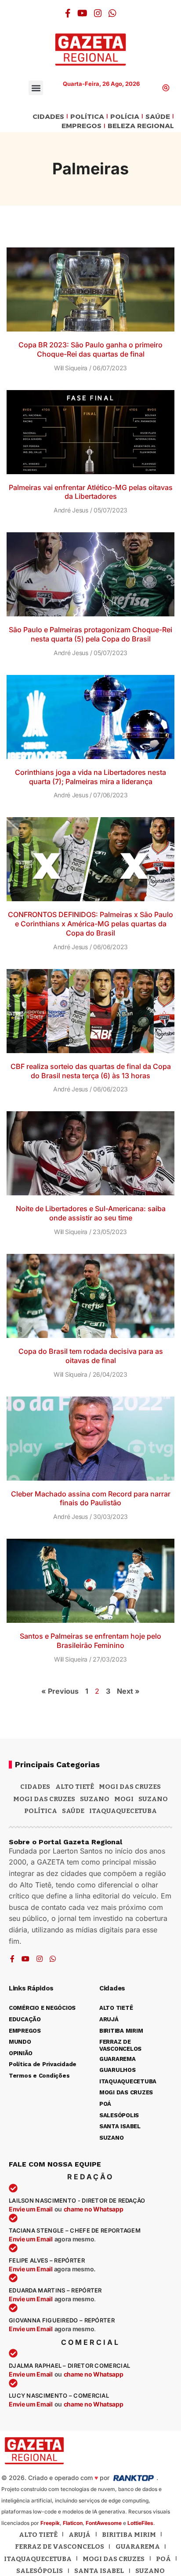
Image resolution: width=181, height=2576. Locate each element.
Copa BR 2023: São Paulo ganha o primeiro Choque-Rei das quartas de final (90, 349)
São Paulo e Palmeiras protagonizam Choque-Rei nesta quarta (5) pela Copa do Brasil (90, 634)
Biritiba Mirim (129, 2535)
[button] (36, 88)
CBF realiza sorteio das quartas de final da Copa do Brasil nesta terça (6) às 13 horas (91, 1071)
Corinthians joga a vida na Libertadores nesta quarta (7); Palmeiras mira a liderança (90, 777)
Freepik (50, 2523)
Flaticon (73, 2523)
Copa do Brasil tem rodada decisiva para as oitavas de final (91, 1356)
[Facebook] (68, 13)
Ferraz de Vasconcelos (60, 2547)
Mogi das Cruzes (44, 1799)
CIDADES (48, 117)
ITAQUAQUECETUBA (123, 1811)
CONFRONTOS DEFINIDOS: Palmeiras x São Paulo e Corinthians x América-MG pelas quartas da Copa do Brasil (90, 924)
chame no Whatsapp (94, 2209)
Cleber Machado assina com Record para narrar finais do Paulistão (91, 1498)
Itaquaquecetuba (38, 2559)
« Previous (60, 1691)
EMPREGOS (81, 126)
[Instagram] (98, 13)
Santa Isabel (99, 2571)
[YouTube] (82, 13)
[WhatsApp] (112, 13)
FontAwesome (104, 2523)
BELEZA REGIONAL (141, 126)
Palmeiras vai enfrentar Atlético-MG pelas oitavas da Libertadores (91, 492)
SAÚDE (158, 117)
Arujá (80, 2535)
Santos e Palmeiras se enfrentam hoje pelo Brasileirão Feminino (90, 1641)
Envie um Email (31, 2209)
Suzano (95, 1799)
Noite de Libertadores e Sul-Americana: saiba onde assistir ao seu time (91, 1213)
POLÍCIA (125, 117)
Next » (128, 1691)
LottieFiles (140, 2523)
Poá (163, 2559)
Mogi (124, 1799)
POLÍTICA (87, 117)
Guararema (138, 2547)
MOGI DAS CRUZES (130, 1787)
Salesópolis (40, 2571)
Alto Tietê (75, 1787)
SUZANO (153, 1799)
